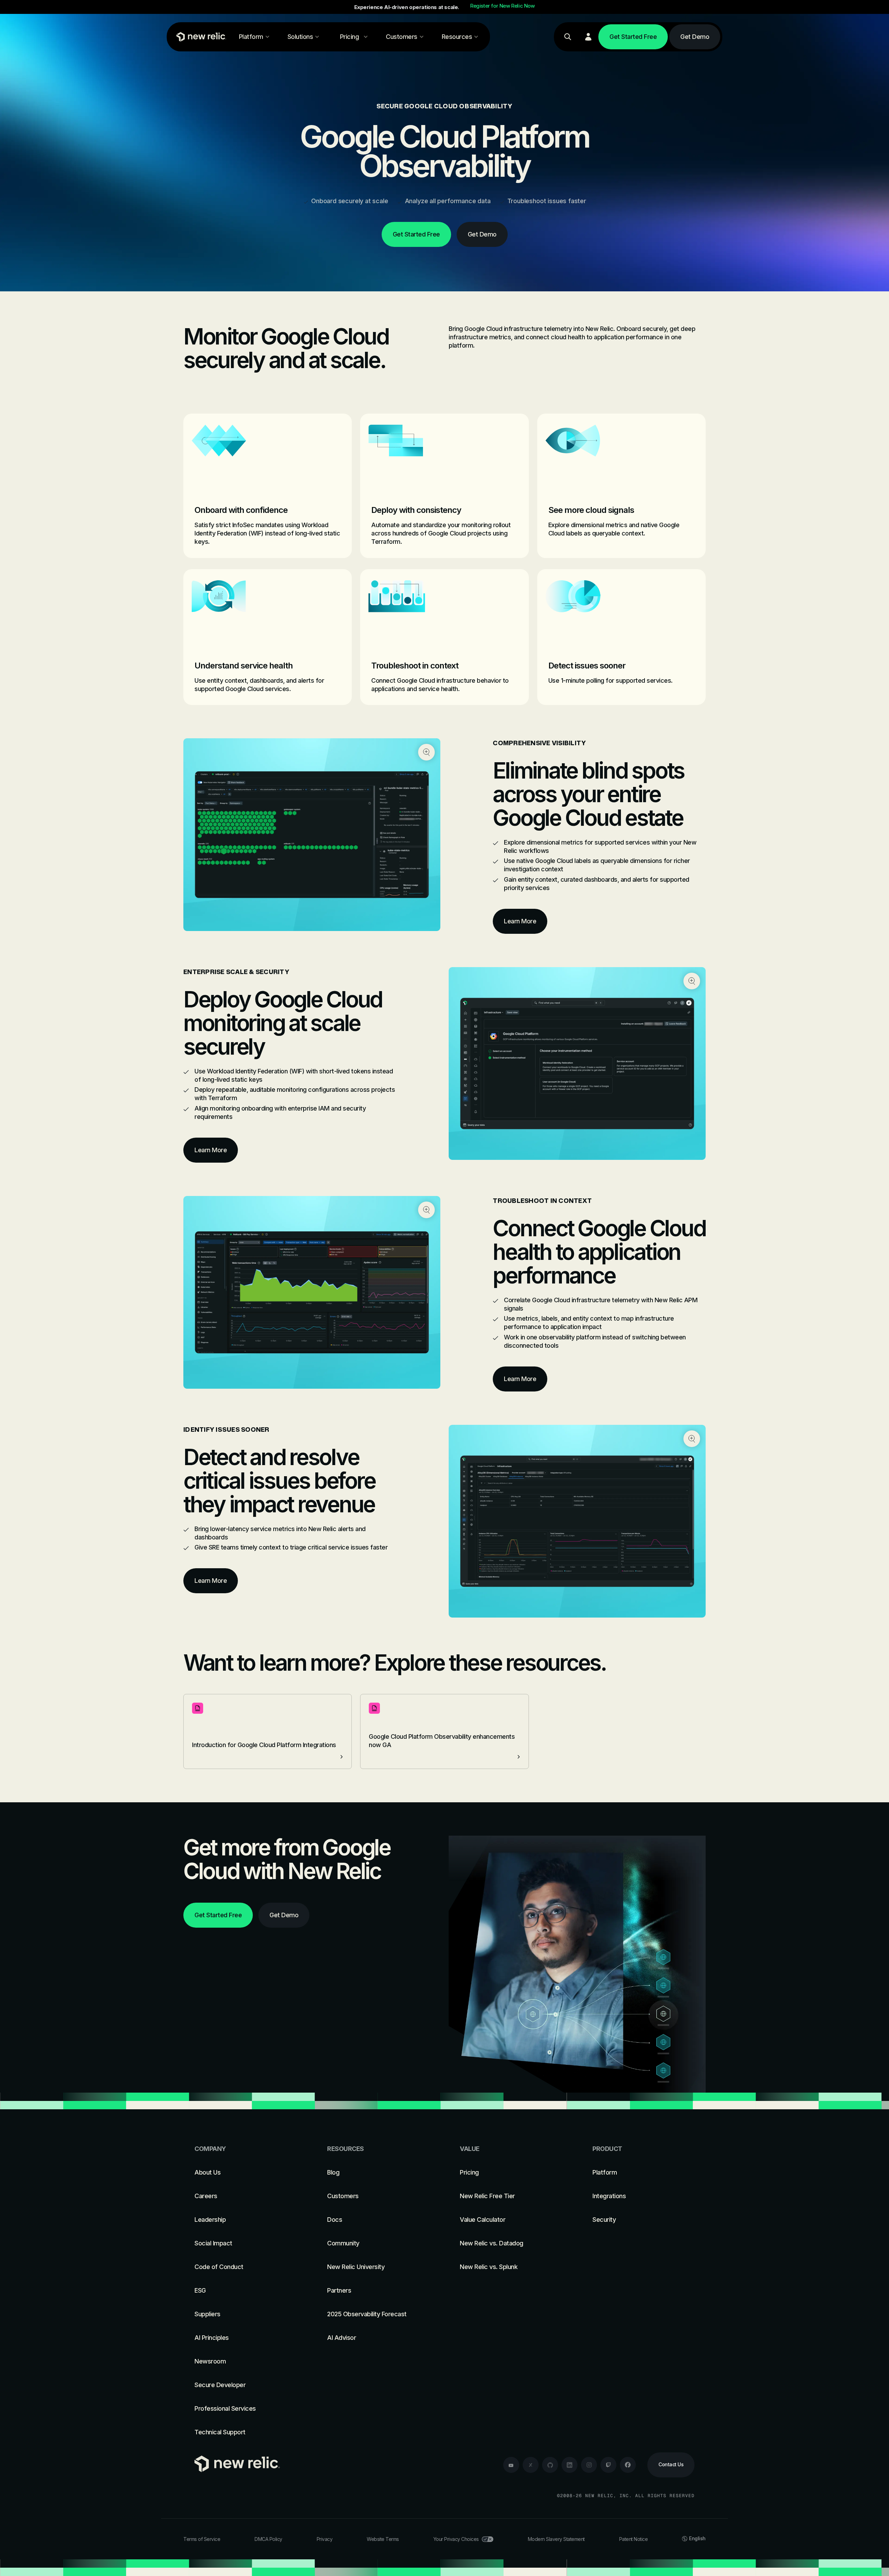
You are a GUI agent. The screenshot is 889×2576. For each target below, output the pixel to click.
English (697, 2538)
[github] (550, 2465)
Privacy (325, 2539)
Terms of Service (202, 2539)
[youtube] (511, 2465)
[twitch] (608, 2465)
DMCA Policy (268, 2539)
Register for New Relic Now (502, 6)
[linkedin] (570, 2465)
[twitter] (531, 2465)
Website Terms (383, 2539)
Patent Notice (634, 2539)
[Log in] (588, 37)
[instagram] (589, 2465)
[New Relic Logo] (200, 37)
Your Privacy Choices (456, 2539)
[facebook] (628, 2465)
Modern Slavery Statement (556, 2539)
